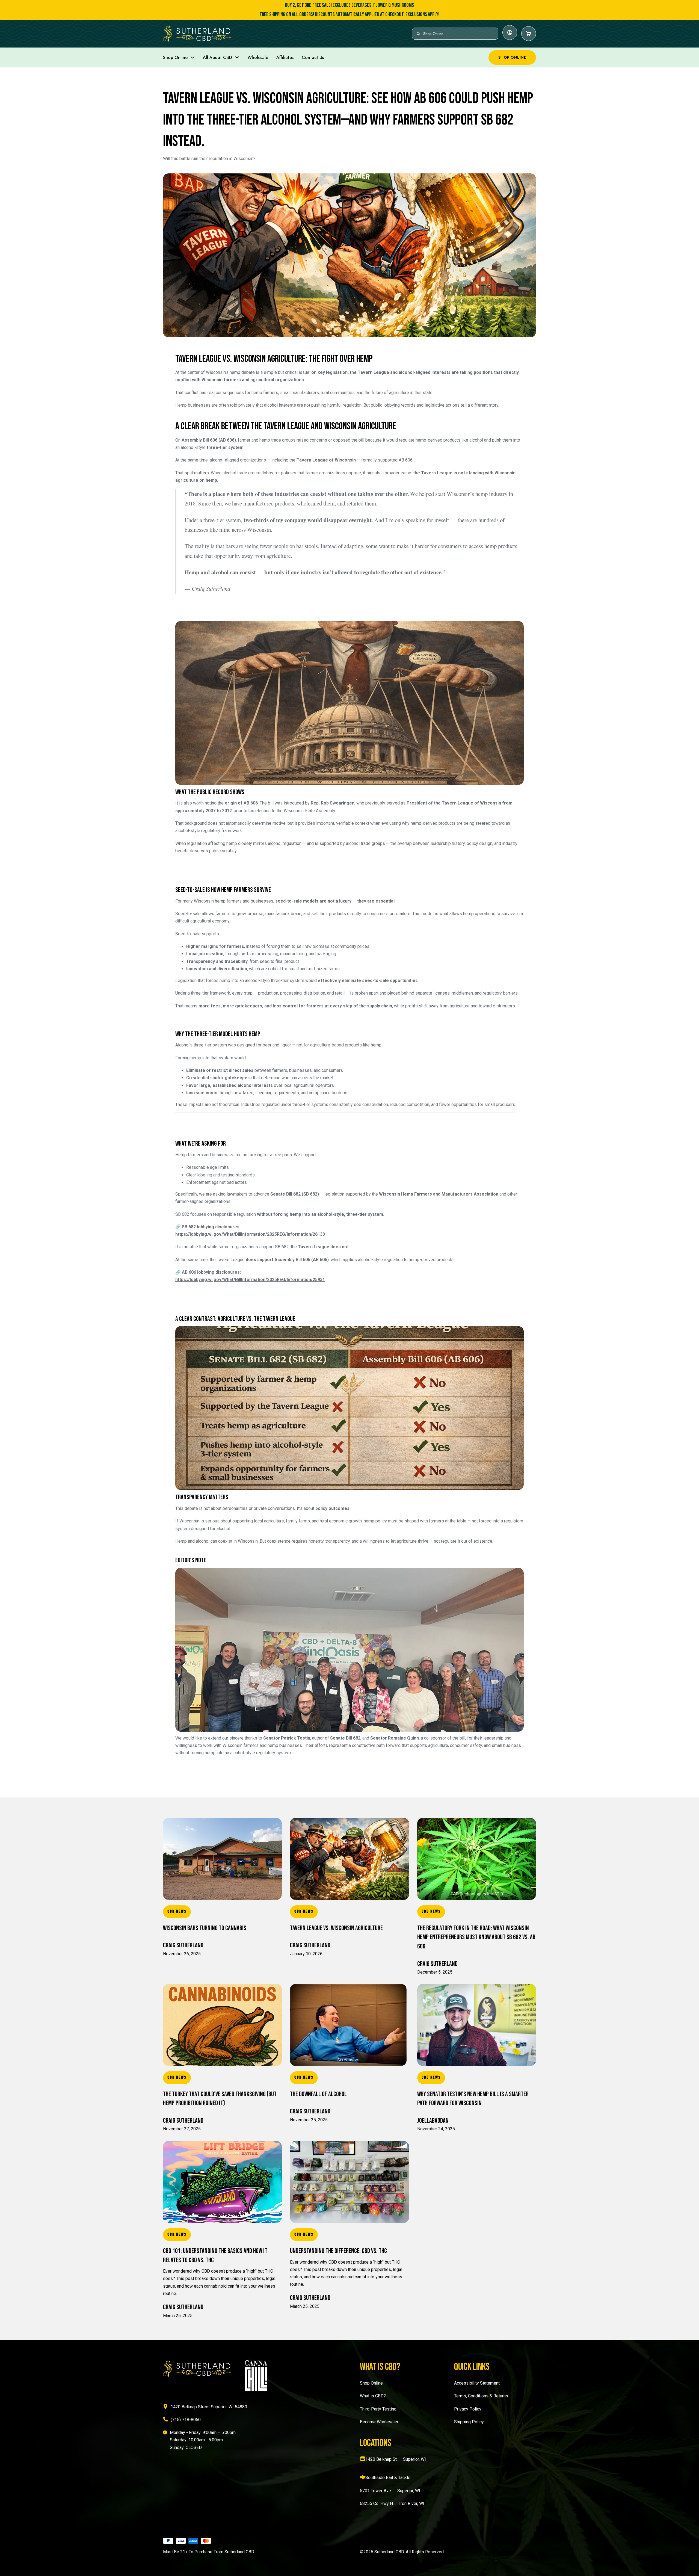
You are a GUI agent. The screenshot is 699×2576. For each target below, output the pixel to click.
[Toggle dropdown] (192, 57)
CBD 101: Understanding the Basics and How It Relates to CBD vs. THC (215, 2256)
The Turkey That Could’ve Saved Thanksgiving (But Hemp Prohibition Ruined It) (220, 2099)
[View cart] (529, 34)
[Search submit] (418, 34)
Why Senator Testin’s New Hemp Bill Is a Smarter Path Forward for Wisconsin (473, 2099)
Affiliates (285, 57)
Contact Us (313, 57)
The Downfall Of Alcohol (318, 2094)
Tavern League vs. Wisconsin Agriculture (336, 1928)
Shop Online (175, 57)
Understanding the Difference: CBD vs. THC (338, 2251)
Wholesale (258, 57)
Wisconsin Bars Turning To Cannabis (205, 1928)
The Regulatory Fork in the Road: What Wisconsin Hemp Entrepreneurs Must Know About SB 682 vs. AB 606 (476, 1937)
